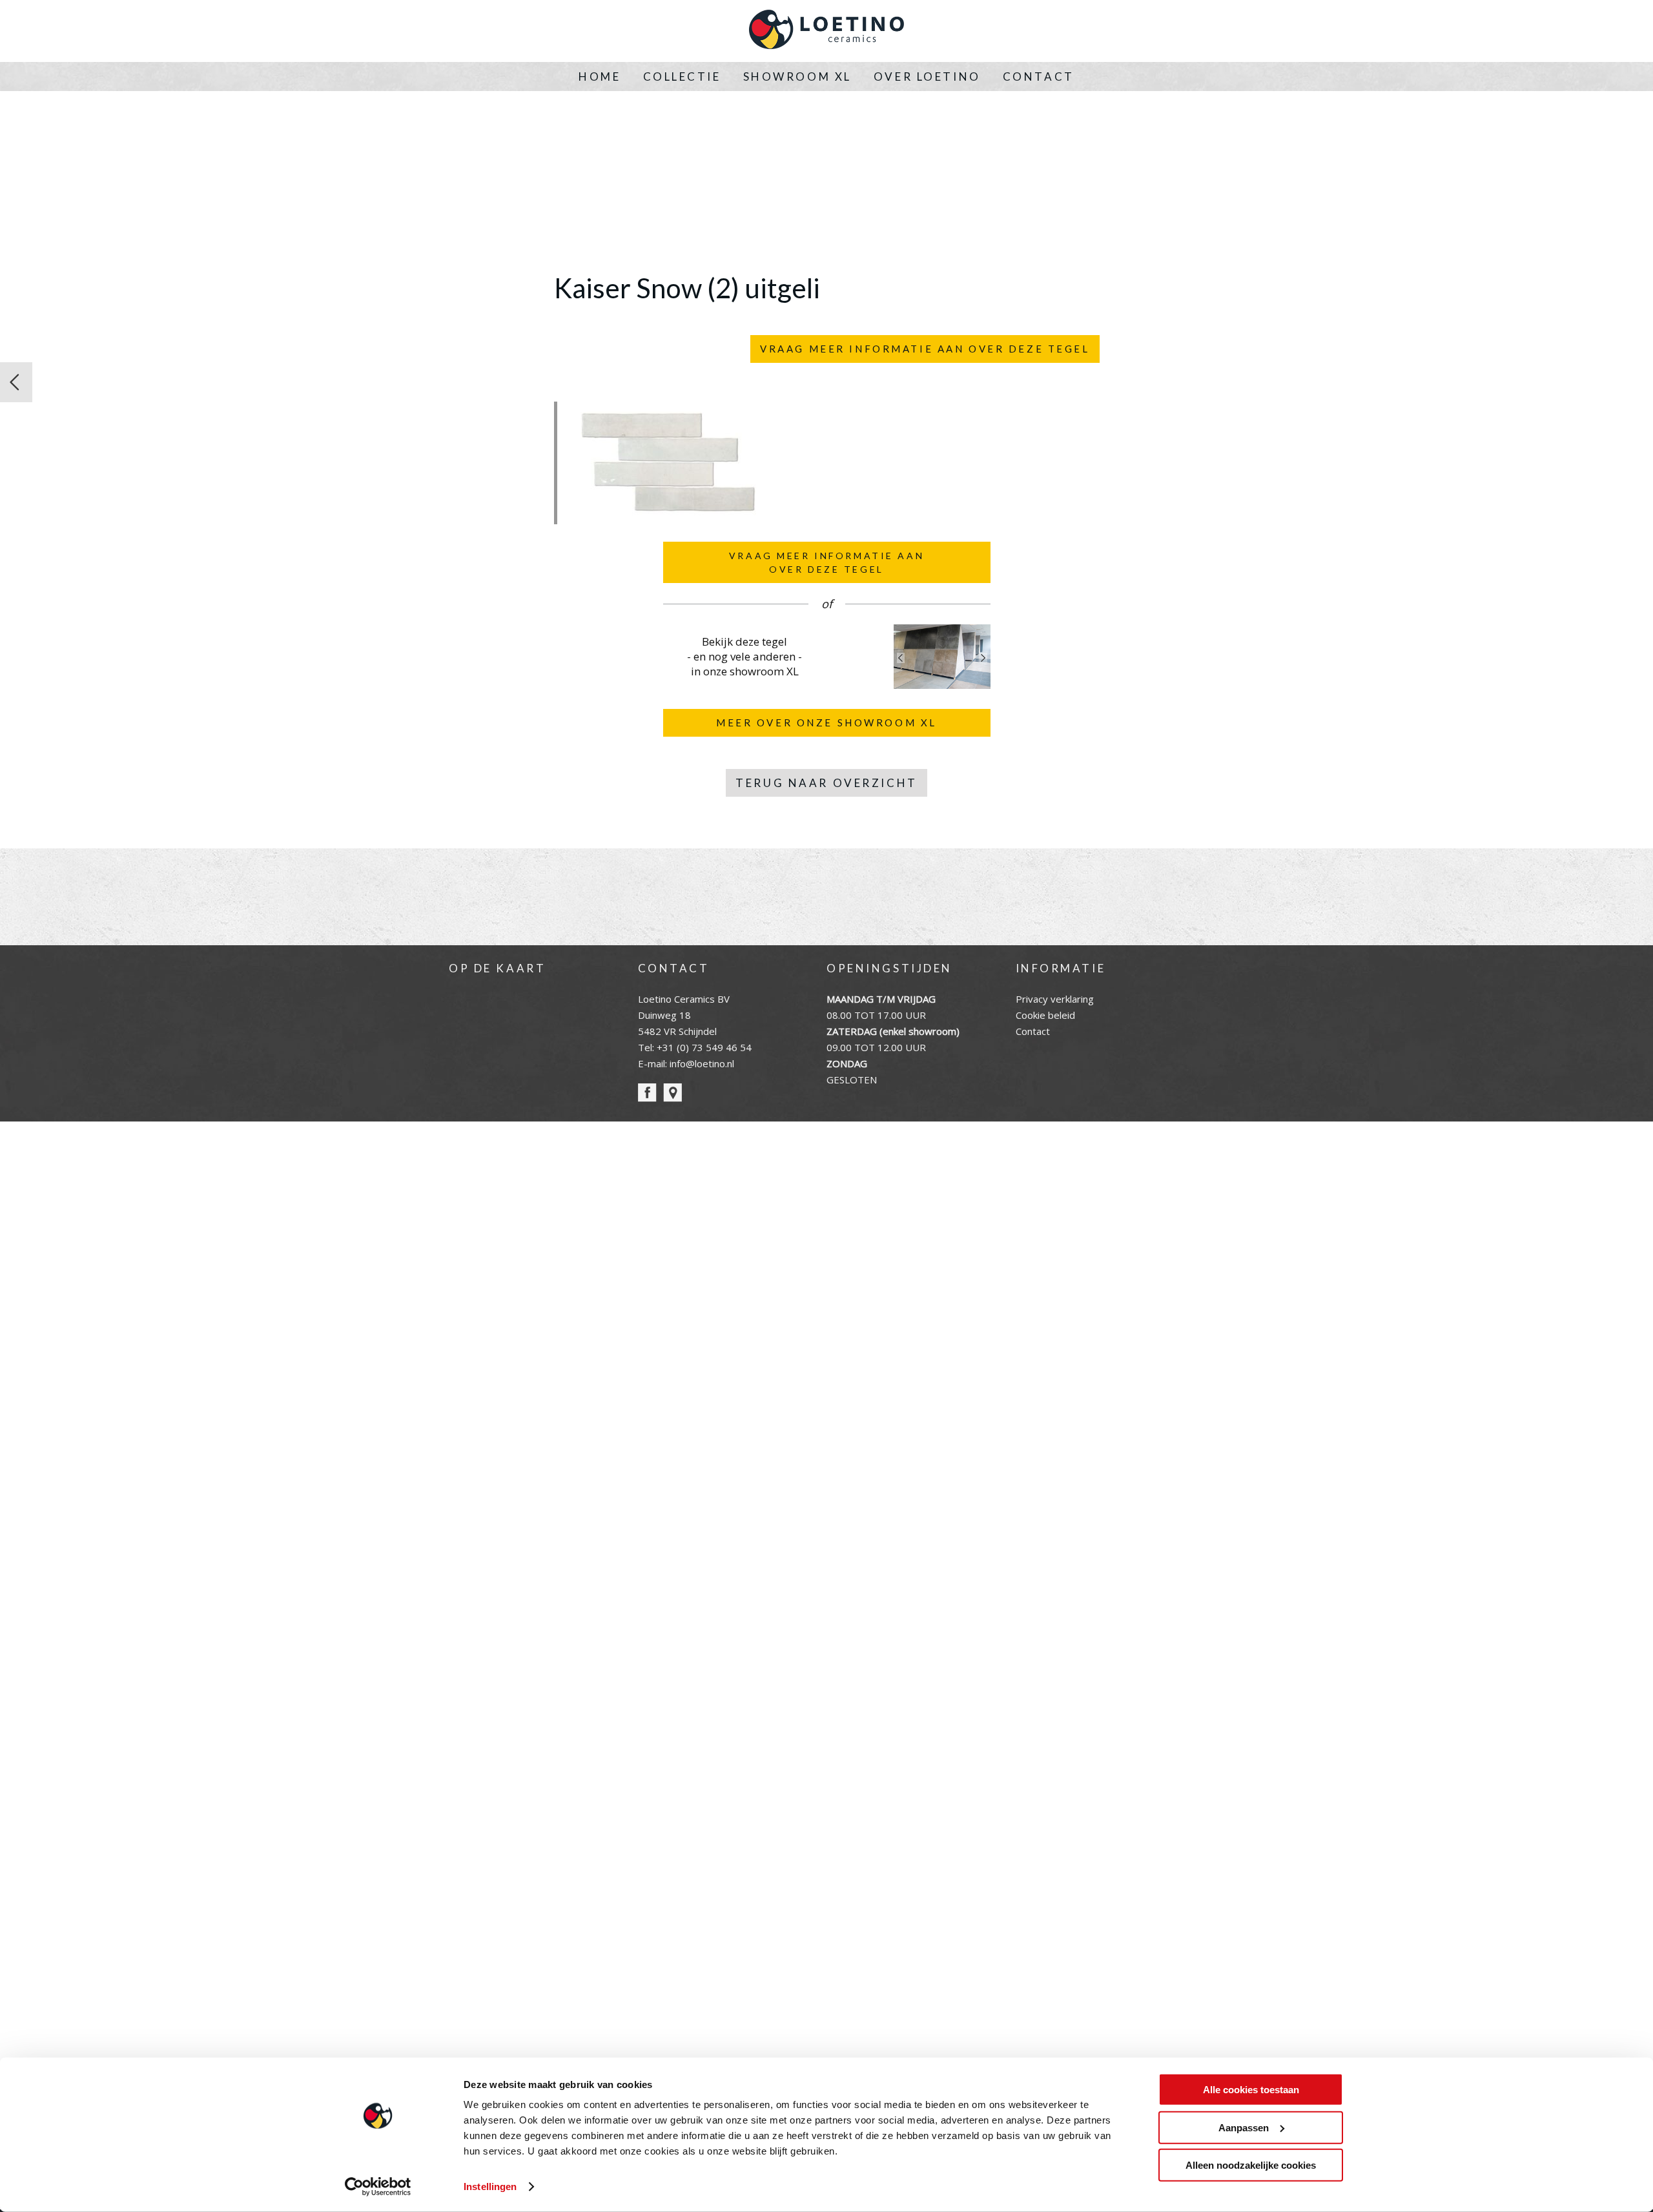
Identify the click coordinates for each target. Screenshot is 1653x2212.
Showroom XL (797, 77)
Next (983, 658)
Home (600, 77)
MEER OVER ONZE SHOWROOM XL (826, 722)
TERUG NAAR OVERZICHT (826, 783)
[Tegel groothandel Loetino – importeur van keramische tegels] (826, 31)
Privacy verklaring (1055, 999)
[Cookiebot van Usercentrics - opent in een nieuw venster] (378, 2187)
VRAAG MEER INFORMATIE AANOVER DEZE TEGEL (826, 562)
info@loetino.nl (702, 1063)
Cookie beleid (1045, 1015)
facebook (647, 1093)
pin (672, 1093)
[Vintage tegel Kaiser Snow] (16, 382)
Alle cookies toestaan (1251, 2090)
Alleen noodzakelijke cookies (1251, 2165)
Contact (1039, 77)
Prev (901, 658)
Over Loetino (927, 77)
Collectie (682, 77)
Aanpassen (1244, 2127)
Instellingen (490, 2186)
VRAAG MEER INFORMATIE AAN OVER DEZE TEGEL (925, 349)
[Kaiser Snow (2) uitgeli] (667, 517)
